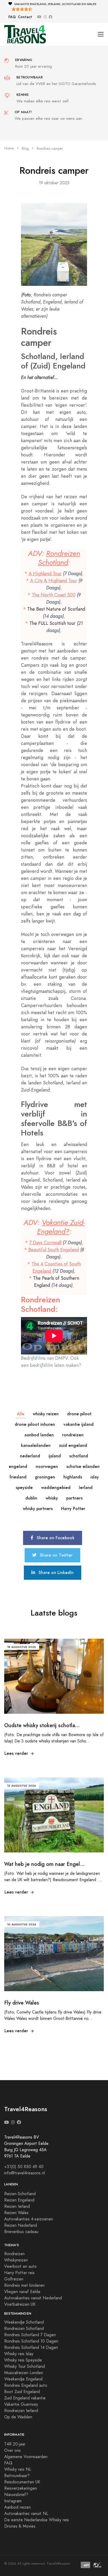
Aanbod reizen (17, 2507)
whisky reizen (46, 1414)
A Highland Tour (45, 573)
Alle (21, 1414)
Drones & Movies (20, 2526)
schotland (79, 1456)
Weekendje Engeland (23, 2379)
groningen (45, 1477)
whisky (52, 1498)
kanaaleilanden (36, 1445)
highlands (73, 1477)
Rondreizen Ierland (21, 2411)
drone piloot (79, 1414)
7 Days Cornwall (45, 1242)
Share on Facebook (55, 1538)
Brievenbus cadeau (21, 2232)
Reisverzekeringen (21, 2488)
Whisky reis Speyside (23, 2360)
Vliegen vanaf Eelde (22, 2292)
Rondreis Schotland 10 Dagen (31, 2341)
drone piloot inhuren (35, 1424)
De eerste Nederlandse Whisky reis (37, 2520)
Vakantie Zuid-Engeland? (61, 1227)
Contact (25, 17)
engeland (18, 1466)
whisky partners (38, 1509)
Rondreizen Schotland (59, 558)
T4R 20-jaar (15, 2444)
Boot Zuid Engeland (22, 2392)
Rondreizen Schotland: (40, 1304)
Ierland (86, 1488)
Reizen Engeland (19, 2200)
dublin (31, 1498)
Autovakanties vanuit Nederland (33, 2298)
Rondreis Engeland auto (26, 2385)
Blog (25, 149)
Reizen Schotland (20, 2194)
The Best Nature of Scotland (56, 609)
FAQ (12, 17)
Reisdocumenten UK (22, 2482)
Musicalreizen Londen (24, 2373)
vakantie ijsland (79, 1424)
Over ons (12, 2450)
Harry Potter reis (19, 2273)
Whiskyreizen (16, 2260)
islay (95, 1477)
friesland (18, 1477)
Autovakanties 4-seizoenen (29, 2219)
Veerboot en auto (20, 2266)
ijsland (55, 1456)
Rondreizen (14, 2254)
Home (9, 148)
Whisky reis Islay (19, 2354)
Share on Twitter (56, 1555)
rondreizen (73, 1435)
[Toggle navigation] (101, 34)
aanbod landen (39, 1435)
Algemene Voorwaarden (26, 2457)
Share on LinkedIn (55, 1573)
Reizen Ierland (17, 2206)
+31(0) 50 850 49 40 (24, 2167)
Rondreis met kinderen (24, 2285)
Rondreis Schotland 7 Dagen (30, 2335)
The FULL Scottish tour (52, 623)
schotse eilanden (83, 1466)
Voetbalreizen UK (20, 2304)
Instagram (13, 2501)
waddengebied (56, 1488)
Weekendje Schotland (24, 2322)
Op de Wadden (18, 2417)
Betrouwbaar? (17, 2476)
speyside (24, 1488)
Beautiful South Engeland (54, 1250)
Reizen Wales (16, 2213)
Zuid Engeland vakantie (25, 2398)
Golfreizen (14, 2279)
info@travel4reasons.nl (25, 2173)
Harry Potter (73, 1509)
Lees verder (16, 1753)
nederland (30, 1456)
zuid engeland (73, 1445)
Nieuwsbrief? (16, 2495)
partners (74, 1498)
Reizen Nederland (21, 2225)
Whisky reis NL (18, 2469)
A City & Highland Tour (54, 581)
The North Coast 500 (54, 595)
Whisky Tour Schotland (25, 2366)
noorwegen (47, 1466)
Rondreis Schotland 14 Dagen (31, 2348)
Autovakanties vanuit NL (26, 2514)
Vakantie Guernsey (21, 2404)
